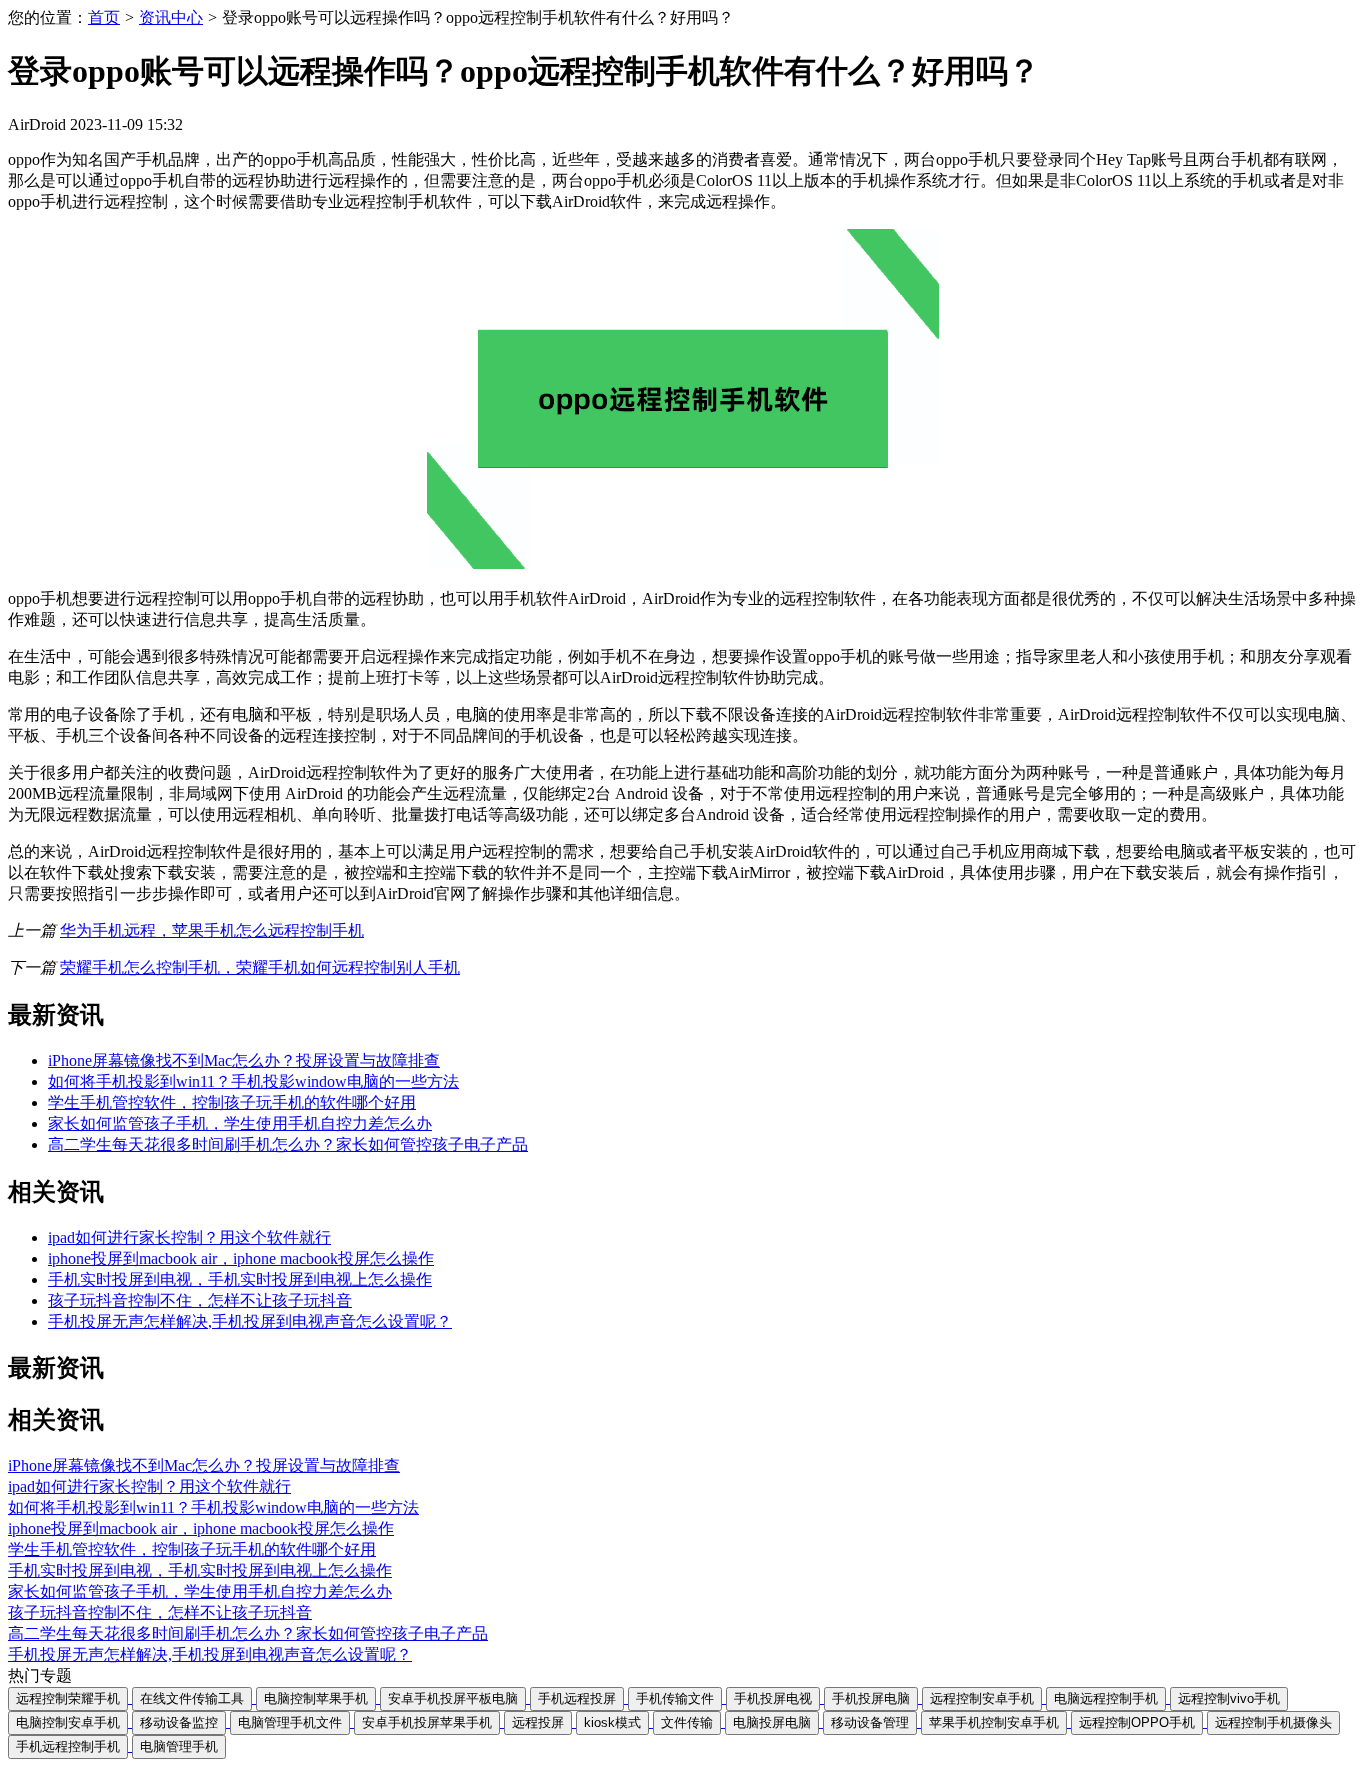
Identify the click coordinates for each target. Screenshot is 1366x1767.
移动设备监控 (179, 1722)
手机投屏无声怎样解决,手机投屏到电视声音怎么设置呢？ (250, 1321)
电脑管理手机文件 (290, 1722)
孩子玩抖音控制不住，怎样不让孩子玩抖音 (200, 1300)
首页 (104, 17)
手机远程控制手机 (68, 1746)
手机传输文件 (675, 1698)
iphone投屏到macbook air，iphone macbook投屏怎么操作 (241, 1258)
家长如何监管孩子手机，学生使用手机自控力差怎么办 (240, 1123)
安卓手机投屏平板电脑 (453, 1698)
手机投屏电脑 (871, 1698)
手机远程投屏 (577, 1698)
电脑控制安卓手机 (68, 1722)
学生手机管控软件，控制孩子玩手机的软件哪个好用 (232, 1102)
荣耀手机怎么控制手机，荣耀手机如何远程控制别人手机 (260, 967)
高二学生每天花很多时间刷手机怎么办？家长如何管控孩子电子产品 (288, 1144)
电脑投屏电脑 (772, 1722)
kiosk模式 (612, 1722)
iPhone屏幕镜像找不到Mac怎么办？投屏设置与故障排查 (244, 1060)
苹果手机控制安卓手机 (994, 1722)
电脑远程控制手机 (1106, 1698)
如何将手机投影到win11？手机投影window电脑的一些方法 (253, 1081)
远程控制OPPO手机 (1137, 1722)
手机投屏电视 (773, 1698)
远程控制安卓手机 (982, 1698)
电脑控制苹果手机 (316, 1698)
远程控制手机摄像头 (1273, 1722)
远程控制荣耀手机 (68, 1698)
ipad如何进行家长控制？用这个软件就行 (189, 1237)
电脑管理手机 (179, 1746)
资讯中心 (171, 17)
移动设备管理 (870, 1722)
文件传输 (687, 1722)
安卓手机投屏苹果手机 (427, 1722)
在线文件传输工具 (192, 1698)
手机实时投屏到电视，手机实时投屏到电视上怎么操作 (240, 1279)
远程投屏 (538, 1722)
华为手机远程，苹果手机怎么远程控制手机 (212, 930)
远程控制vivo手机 (1229, 1698)
